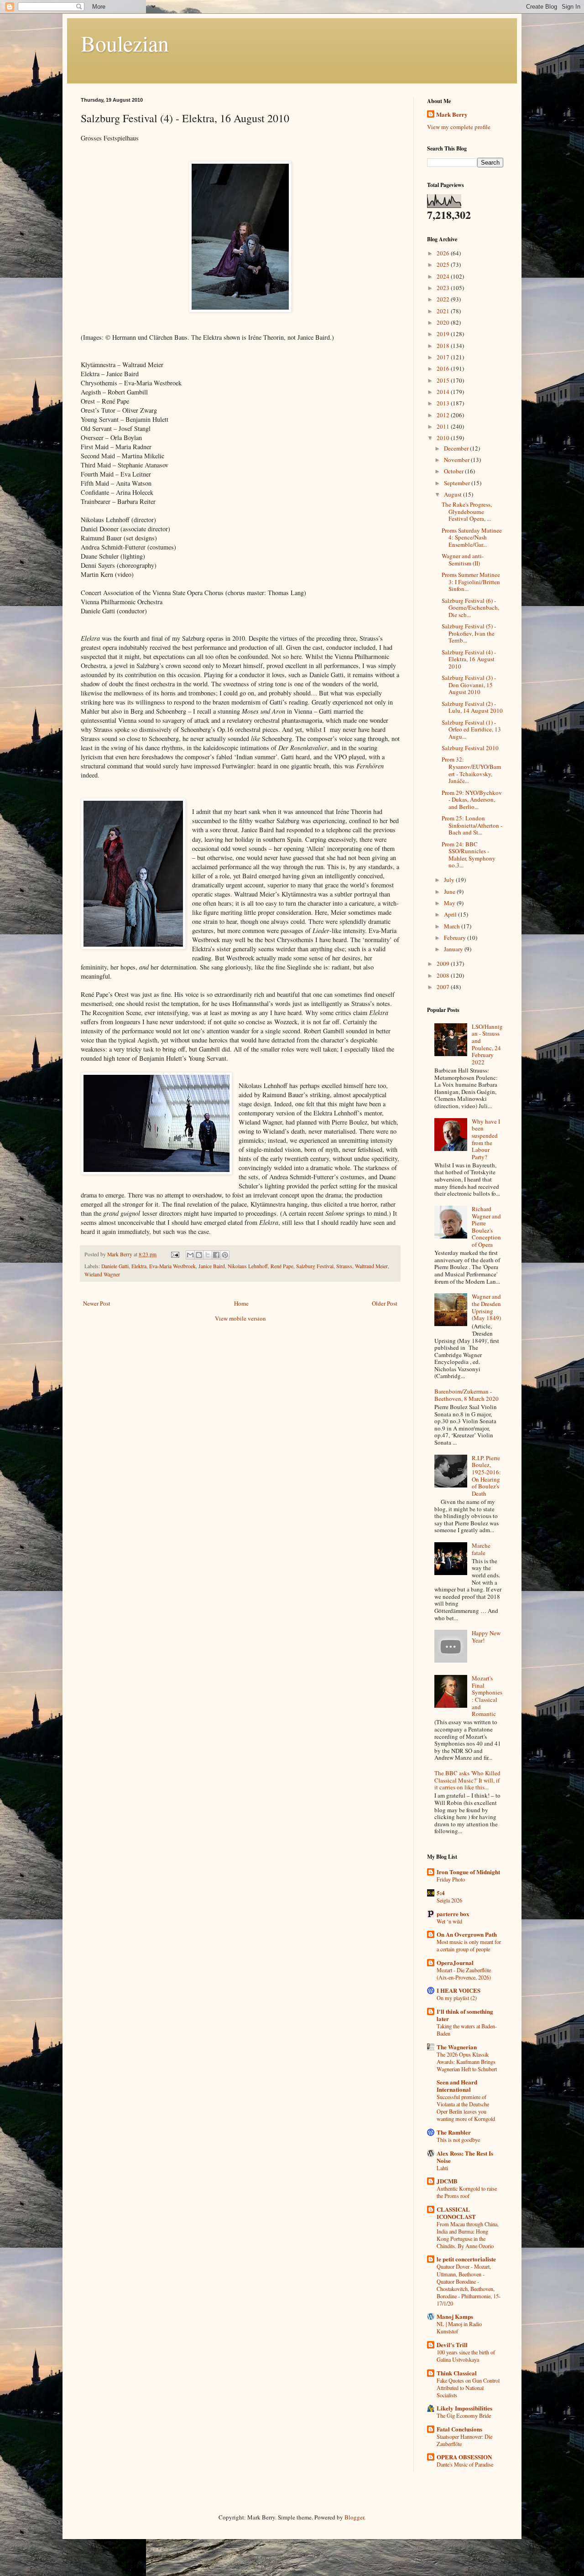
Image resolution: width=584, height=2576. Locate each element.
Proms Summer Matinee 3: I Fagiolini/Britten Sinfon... (471, 582)
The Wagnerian (457, 2047)
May (450, 903)
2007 (444, 987)
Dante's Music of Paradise (465, 2464)
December (457, 448)
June (450, 891)
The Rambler (454, 2132)
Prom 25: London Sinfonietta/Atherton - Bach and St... (472, 825)
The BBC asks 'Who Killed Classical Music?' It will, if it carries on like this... (467, 1780)
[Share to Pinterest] (225, 1255)
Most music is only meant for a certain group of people (469, 1945)
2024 (444, 276)
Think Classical (457, 2373)
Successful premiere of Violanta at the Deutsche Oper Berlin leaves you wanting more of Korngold (466, 2108)
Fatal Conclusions (459, 2429)
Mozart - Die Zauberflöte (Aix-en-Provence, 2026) (464, 1974)
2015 (444, 380)
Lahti (442, 2168)
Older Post (385, 1303)
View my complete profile (459, 127)
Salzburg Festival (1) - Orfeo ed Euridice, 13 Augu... (471, 729)
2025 (444, 264)
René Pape (282, 1266)
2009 (444, 964)
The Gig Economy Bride (464, 2415)
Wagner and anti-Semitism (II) (463, 560)
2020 (444, 322)
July (450, 880)
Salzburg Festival (315, 1266)
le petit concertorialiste (466, 2259)
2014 (444, 392)
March (453, 926)
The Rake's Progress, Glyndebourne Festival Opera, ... (467, 511)
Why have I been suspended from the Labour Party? (486, 1139)
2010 (444, 438)
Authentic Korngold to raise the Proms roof (467, 2192)
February (456, 938)
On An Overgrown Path (467, 1934)
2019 (444, 334)
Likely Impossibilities (464, 2408)
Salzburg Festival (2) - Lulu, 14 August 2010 (472, 707)
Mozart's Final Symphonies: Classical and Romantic (487, 1696)
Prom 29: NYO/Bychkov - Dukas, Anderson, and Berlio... (472, 800)
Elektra (139, 1266)
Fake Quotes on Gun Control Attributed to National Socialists (468, 2388)
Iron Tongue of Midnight (468, 1872)
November (457, 460)
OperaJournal (455, 1962)
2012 (444, 415)
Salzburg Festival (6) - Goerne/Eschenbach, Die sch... (470, 608)
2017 (444, 357)
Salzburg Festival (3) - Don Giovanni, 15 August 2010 (469, 685)
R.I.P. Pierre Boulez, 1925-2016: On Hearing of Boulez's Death (486, 1476)
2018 (444, 346)
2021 (444, 311)
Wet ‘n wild (449, 1921)
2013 (444, 403)
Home (241, 1303)
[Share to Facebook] (216, 1255)
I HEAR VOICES (459, 1990)
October (454, 471)
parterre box (453, 1914)
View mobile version (240, 1318)
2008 (444, 975)
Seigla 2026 (449, 1900)
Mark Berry (452, 114)
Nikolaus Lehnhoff (248, 1266)
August (454, 494)
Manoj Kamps (455, 2316)
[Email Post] (175, 1254)
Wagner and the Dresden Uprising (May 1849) (486, 1307)
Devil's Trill (452, 2345)
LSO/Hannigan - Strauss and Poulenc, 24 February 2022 (487, 1044)
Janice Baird (212, 1266)
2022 (444, 299)
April (451, 914)
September (458, 483)
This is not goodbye (458, 2140)
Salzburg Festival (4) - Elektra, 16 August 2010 (469, 659)
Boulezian (125, 43)
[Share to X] (208, 1255)
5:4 (441, 1893)
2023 (444, 288)
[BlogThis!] (199, 1255)
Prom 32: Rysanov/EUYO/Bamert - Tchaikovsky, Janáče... (471, 770)
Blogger (354, 2517)
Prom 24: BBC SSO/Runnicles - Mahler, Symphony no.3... (469, 855)
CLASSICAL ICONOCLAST (456, 2213)
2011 (444, 426)
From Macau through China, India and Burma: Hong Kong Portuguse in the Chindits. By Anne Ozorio (468, 2235)
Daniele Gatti (115, 1266)
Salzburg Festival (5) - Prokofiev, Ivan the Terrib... (469, 633)
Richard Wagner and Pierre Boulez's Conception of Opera (486, 1227)
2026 (444, 253)
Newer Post (97, 1303)
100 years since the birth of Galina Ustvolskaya (466, 2356)
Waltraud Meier (371, 1266)
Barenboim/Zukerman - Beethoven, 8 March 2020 (467, 1395)
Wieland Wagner (102, 1274)
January (454, 949)
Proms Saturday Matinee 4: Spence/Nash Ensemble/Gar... (472, 537)
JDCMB (447, 2181)
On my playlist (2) (457, 1998)
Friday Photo (451, 1879)
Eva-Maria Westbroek (172, 1266)
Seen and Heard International (457, 2086)
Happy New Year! (486, 1637)
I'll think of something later (465, 2015)
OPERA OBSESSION (464, 2457)
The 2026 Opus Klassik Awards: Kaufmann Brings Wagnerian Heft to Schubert (467, 2062)
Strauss (344, 1266)
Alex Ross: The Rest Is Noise (465, 2157)
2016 (444, 368)
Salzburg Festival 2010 (470, 748)
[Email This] (190, 1255)
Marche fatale (481, 1549)
